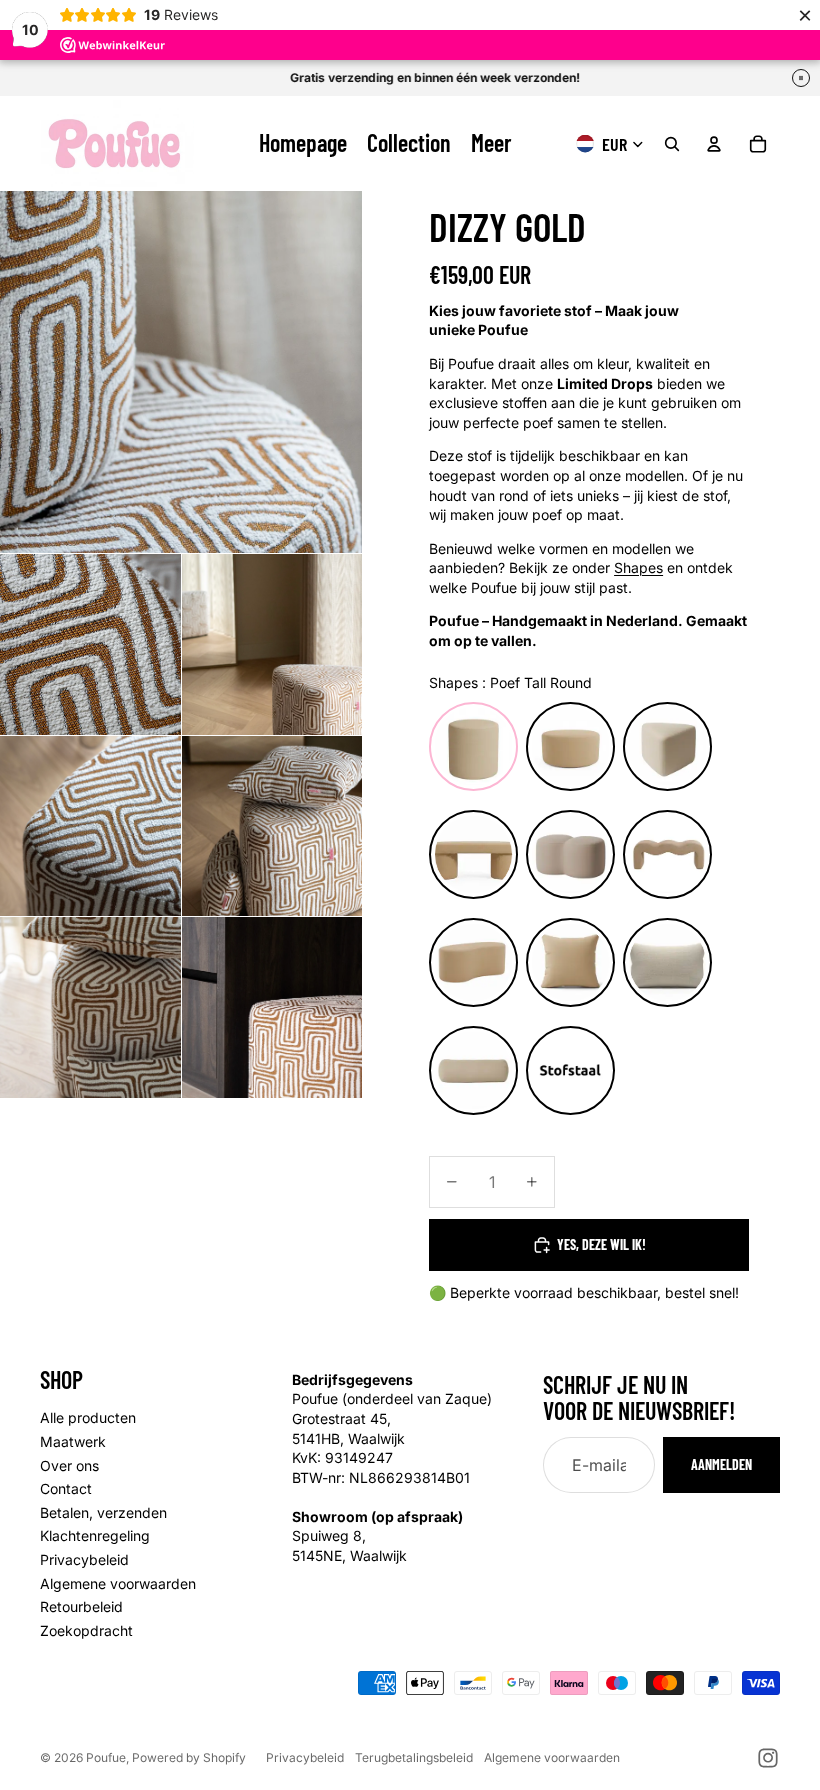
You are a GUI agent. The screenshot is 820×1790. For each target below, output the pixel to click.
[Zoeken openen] (672, 144)
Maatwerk (73, 1441)
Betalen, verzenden (103, 1512)
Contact (66, 1488)
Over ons (69, 1465)
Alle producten (88, 1417)
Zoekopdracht (86, 1630)
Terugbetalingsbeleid (414, 1757)
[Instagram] (768, 1758)
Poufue (106, 1757)
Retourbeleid (81, 1606)
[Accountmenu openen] (714, 144)
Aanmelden (721, 1464)
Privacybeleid (84, 1559)
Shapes (638, 567)
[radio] (473, 746)
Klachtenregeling (95, 1535)
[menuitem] (491, 143)
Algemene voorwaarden (118, 1583)
